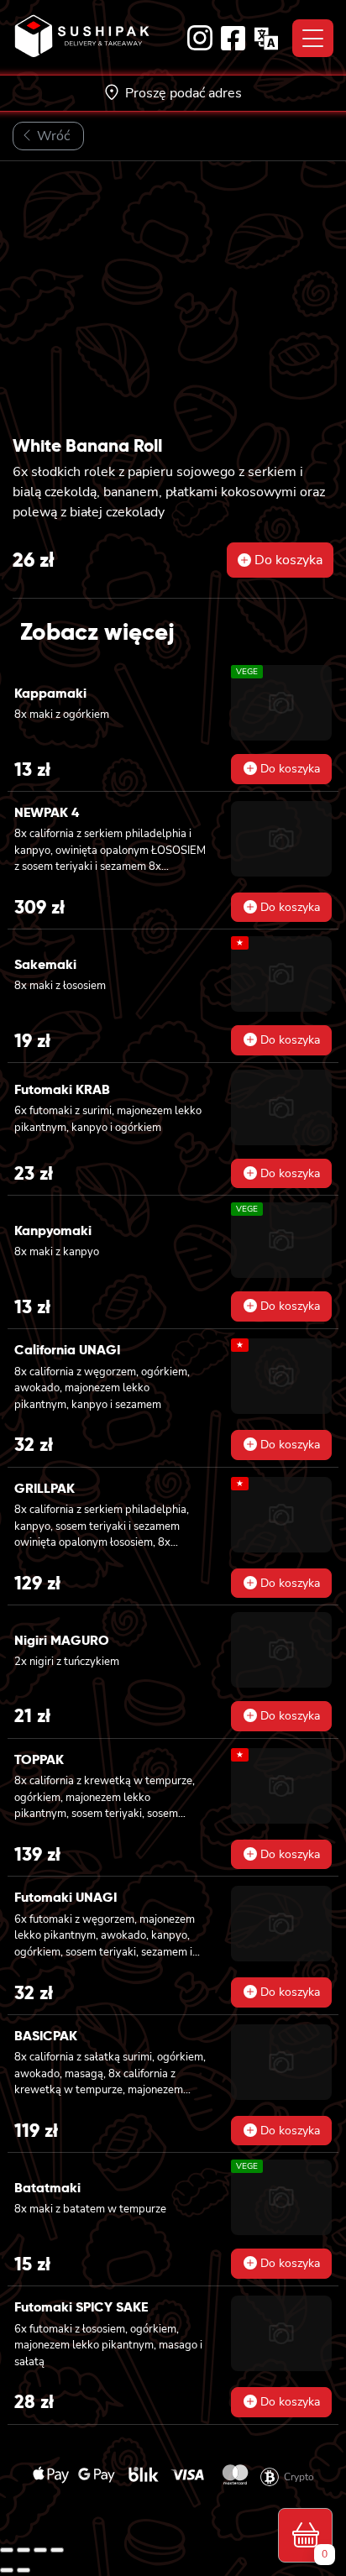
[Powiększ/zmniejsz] (7, 2550)
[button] (280, 560)
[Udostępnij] (40, 2550)
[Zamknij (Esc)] (57, 2550)
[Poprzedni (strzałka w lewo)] (7, 2570)
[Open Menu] (313, 38)
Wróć (52, 136)
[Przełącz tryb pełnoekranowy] (24, 2550)
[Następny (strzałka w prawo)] (24, 2570)
